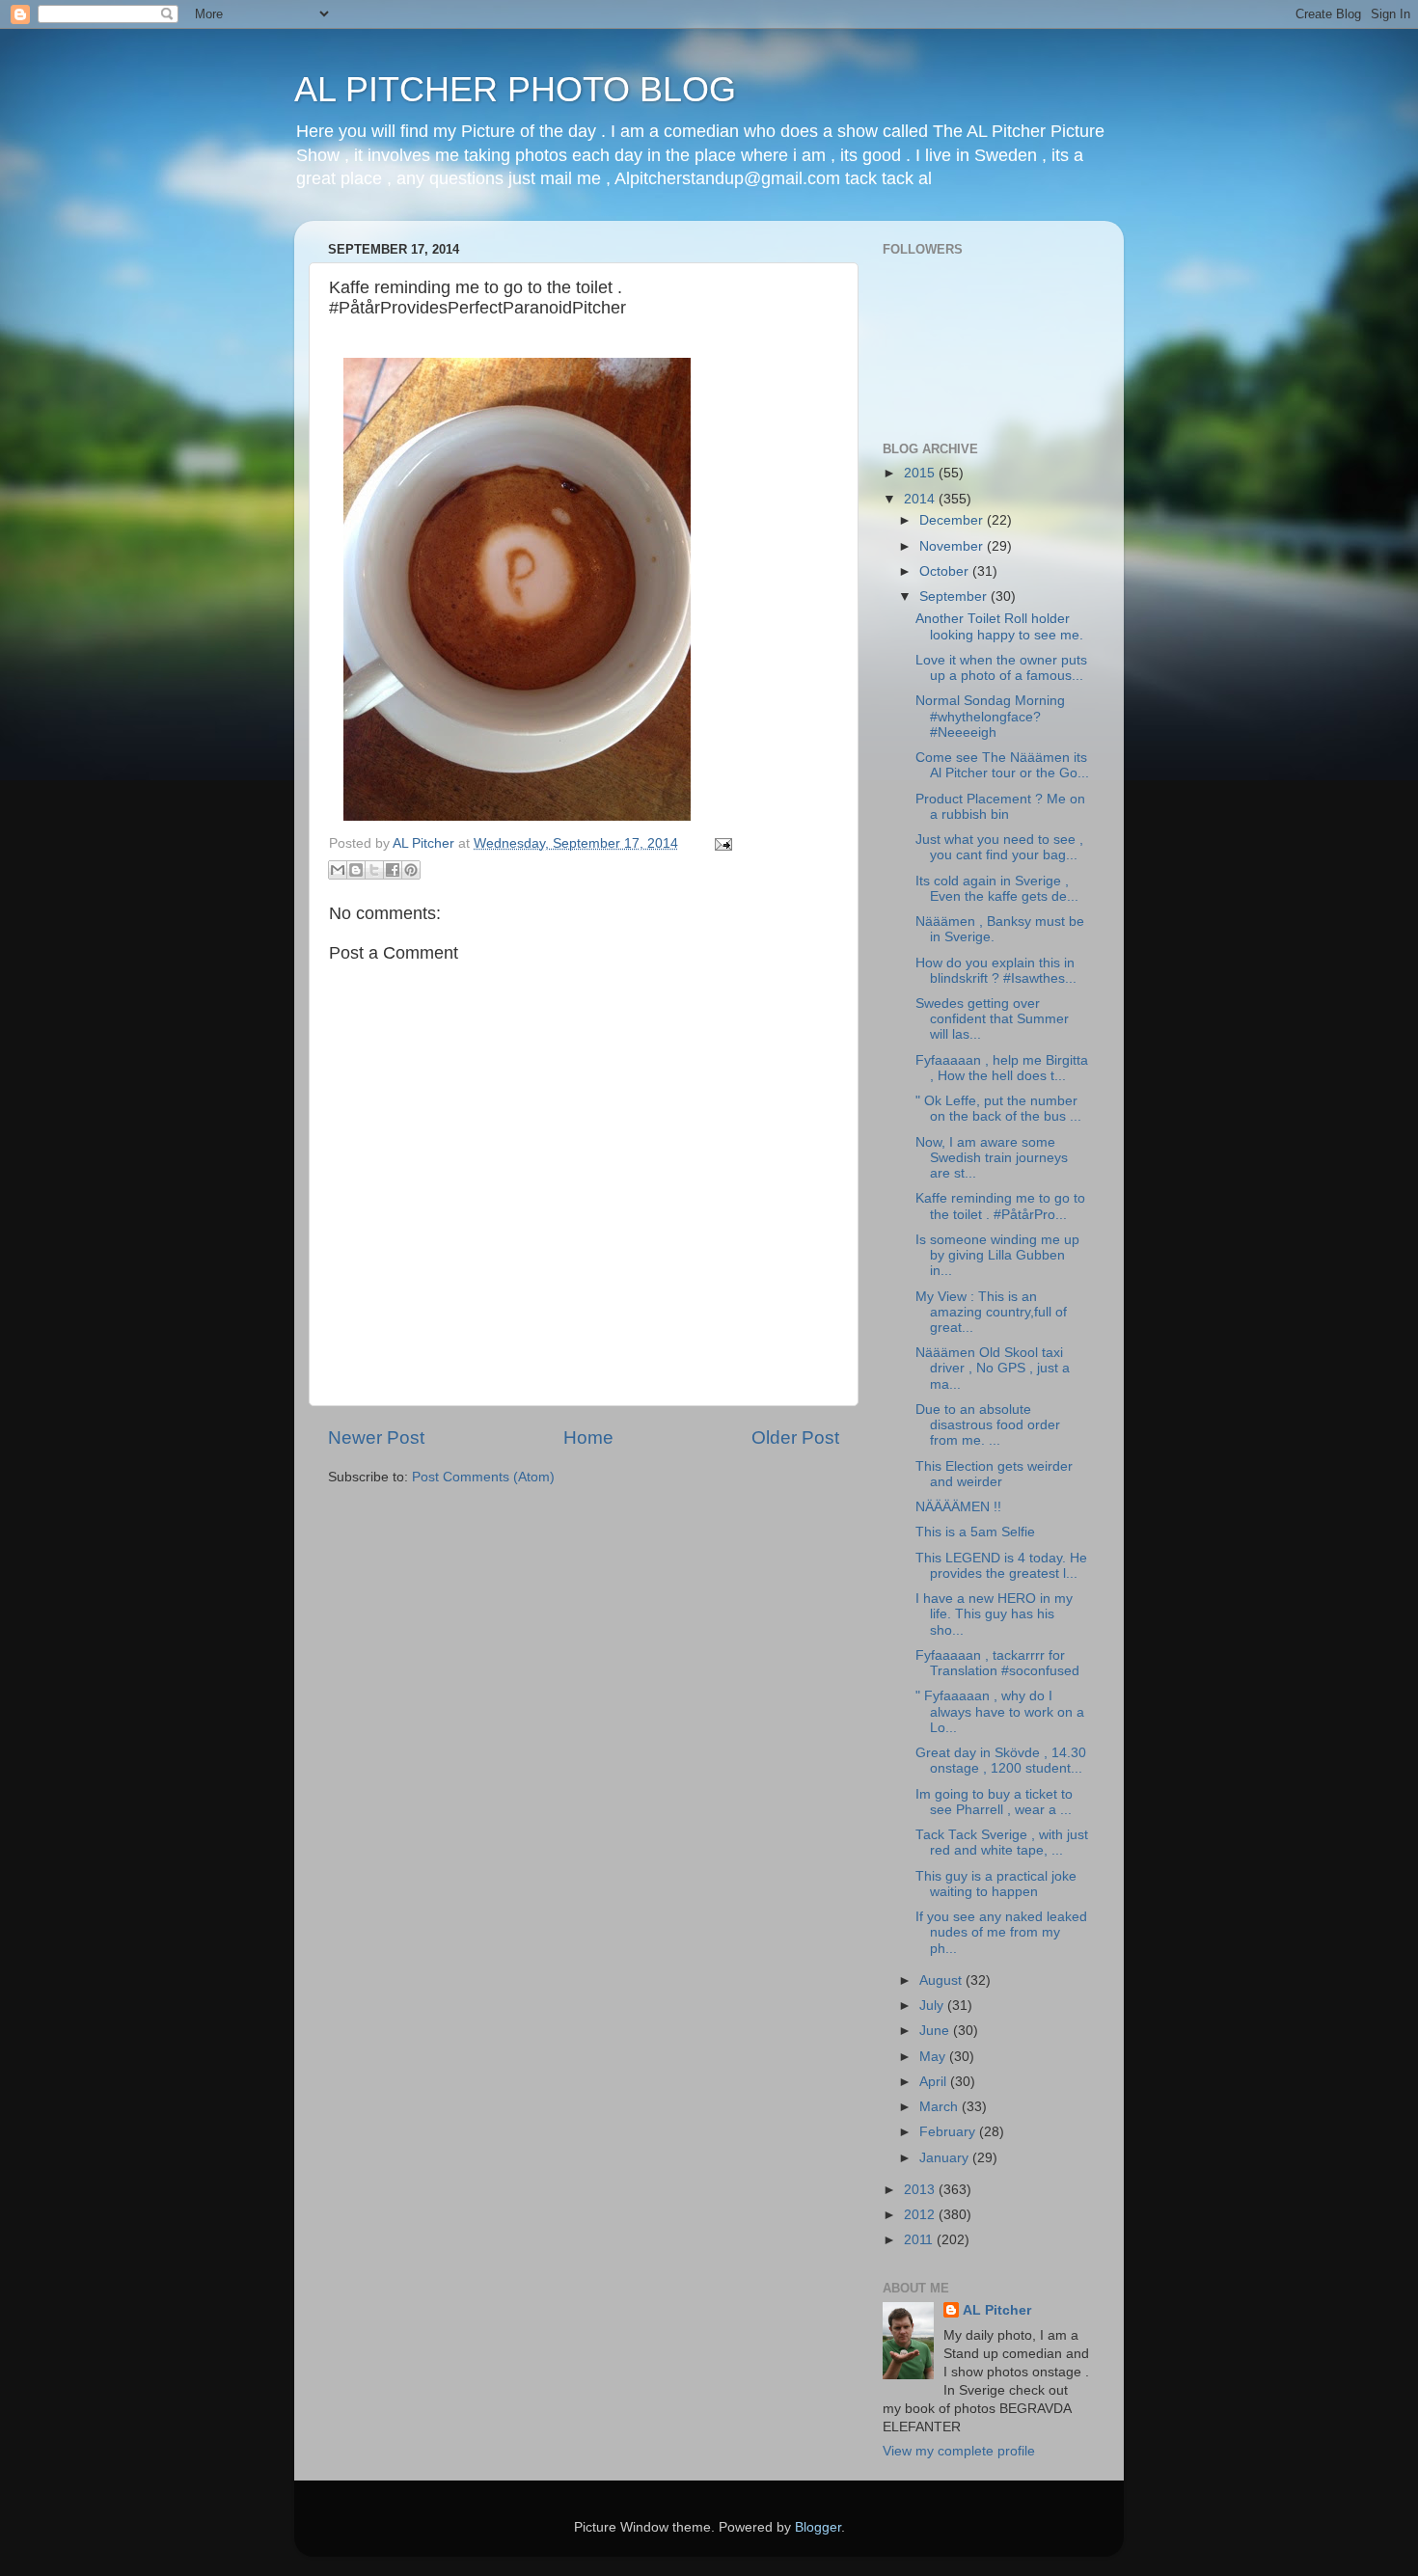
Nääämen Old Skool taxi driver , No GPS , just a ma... (993, 1368)
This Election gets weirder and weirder (994, 1474)
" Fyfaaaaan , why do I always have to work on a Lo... (1000, 1711)
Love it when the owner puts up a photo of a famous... (1001, 668)
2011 (920, 2240)
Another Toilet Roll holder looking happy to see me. (999, 626)
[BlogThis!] (356, 870)
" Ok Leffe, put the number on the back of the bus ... (998, 1109)
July (933, 2006)
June (936, 2031)
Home (588, 1437)
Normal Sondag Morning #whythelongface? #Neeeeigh (990, 716)
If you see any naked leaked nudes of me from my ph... (1001, 1932)
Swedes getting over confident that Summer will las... (992, 1019)
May (934, 2057)
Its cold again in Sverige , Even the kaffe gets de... (997, 889)
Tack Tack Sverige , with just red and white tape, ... (1002, 1843)
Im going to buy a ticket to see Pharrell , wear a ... (994, 1802)
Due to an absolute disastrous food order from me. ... (988, 1425)
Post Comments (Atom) (483, 1477)
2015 (921, 473)
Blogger (818, 2527)
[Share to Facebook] (393, 870)
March (941, 2107)
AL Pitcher (997, 2310)
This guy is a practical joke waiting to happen (996, 1884)
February (949, 2132)
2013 (921, 2190)
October (946, 571)
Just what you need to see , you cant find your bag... (999, 847)
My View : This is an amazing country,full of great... (991, 1312)
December (953, 520)
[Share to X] (374, 870)
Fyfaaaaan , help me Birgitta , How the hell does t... (1002, 1068)
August (942, 1980)
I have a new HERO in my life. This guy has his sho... (994, 1614)
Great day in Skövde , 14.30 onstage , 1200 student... (1001, 1761)
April (935, 2082)
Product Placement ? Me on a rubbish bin (1000, 807)
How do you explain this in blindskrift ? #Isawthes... (996, 971)
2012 (921, 2215)
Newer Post (376, 1437)
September (955, 597)
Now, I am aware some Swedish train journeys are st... (992, 1158)
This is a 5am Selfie (975, 1532)
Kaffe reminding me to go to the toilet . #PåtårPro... (1000, 1206)
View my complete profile (959, 2451)
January (946, 2158)
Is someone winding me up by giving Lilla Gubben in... (997, 1255)
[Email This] (338, 870)
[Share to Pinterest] (411, 870)
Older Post (795, 1437)
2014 (921, 499)
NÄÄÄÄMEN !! (958, 1507)
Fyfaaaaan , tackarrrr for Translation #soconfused (997, 1663)
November (953, 546)
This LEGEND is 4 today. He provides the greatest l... (1001, 1566)
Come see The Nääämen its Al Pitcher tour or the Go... (1002, 765)
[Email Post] (720, 843)
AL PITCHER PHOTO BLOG (515, 89)
